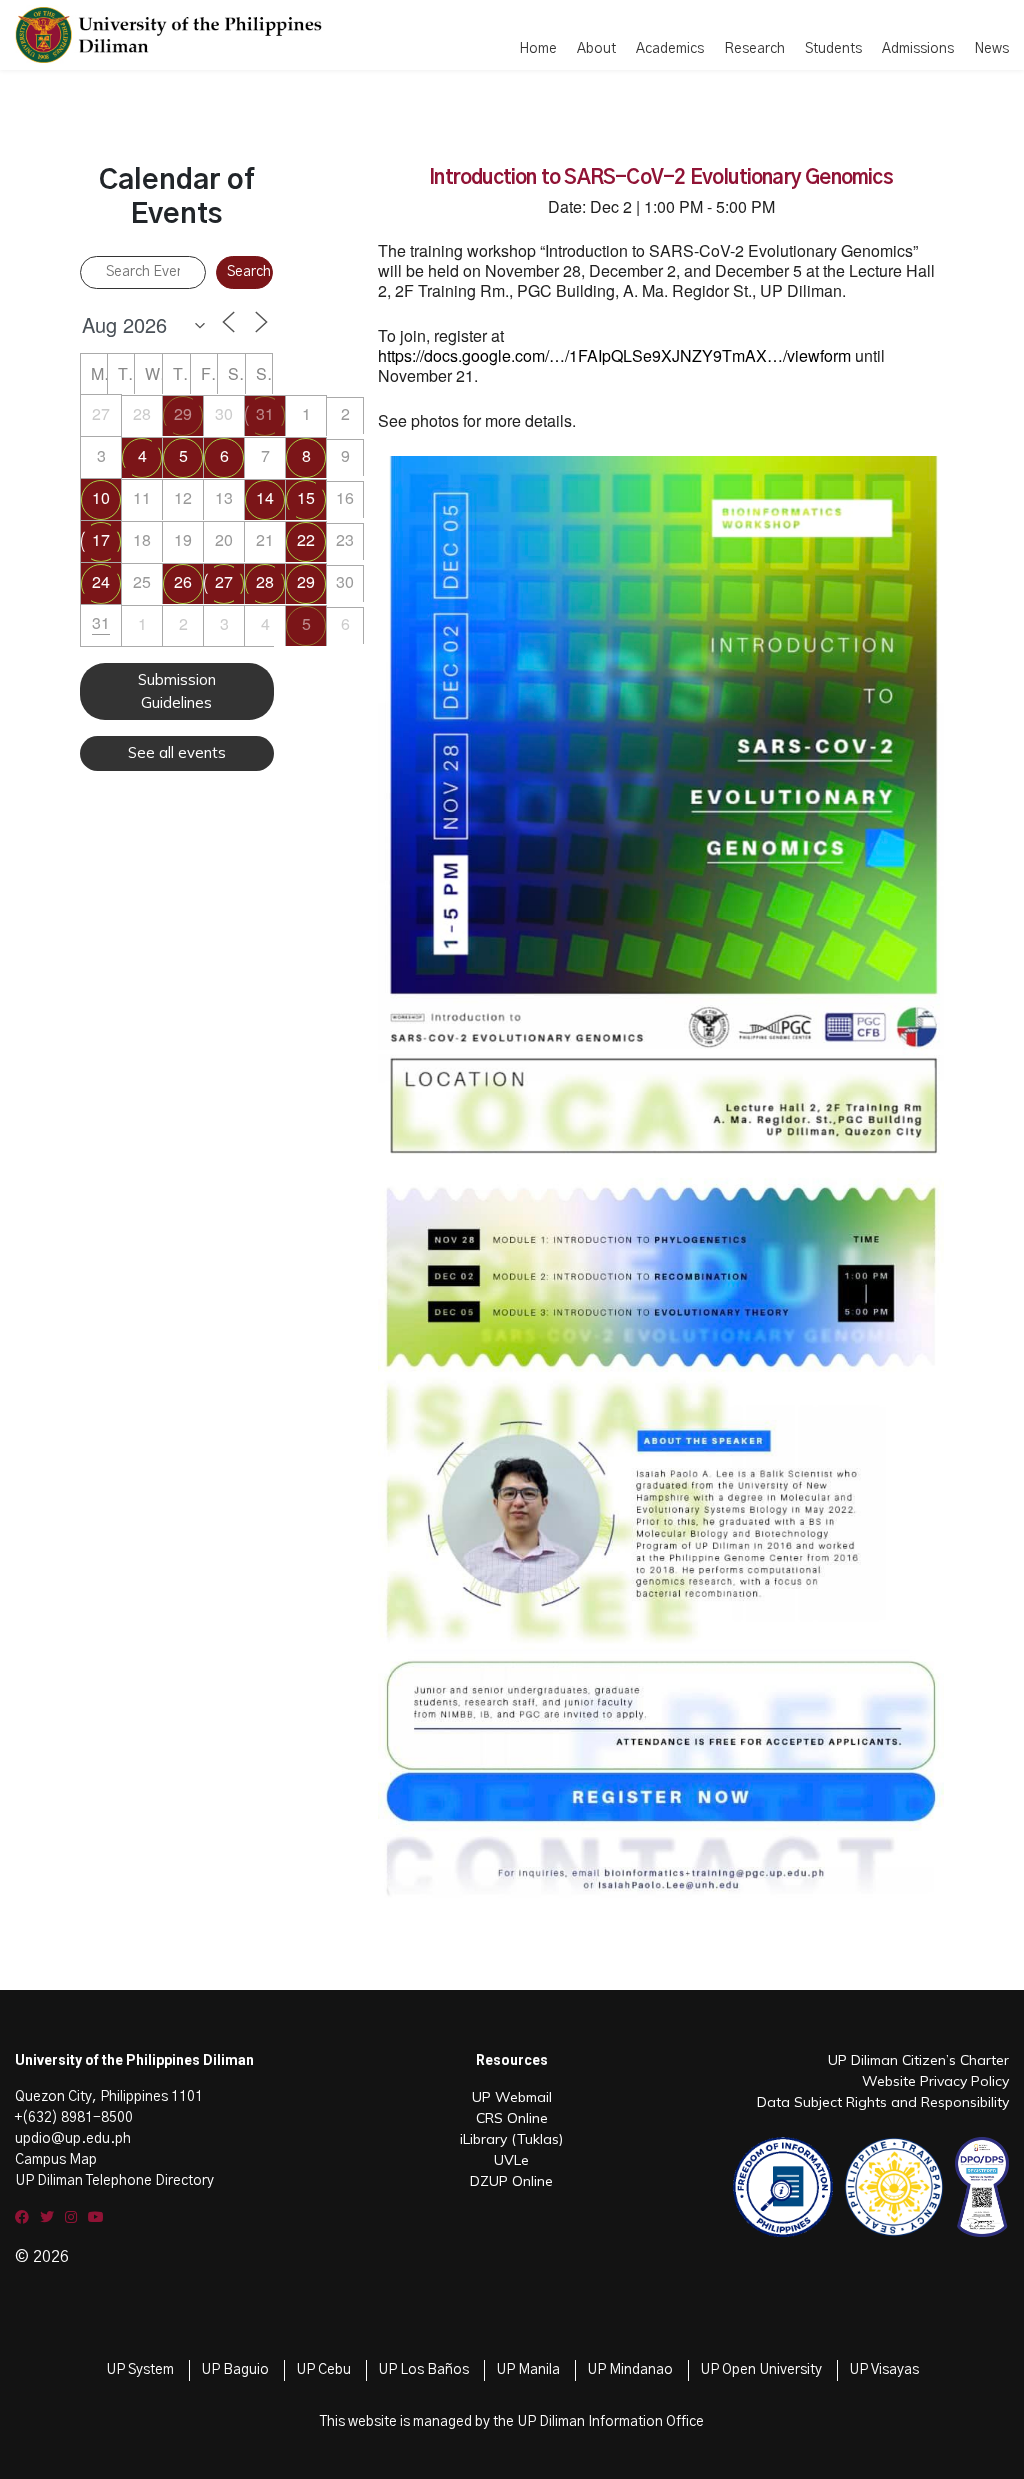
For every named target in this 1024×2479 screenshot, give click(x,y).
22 (306, 539)
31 (265, 413)
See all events (177, 752)
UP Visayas (884, 2370)
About (596, 49)
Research (754, 49)
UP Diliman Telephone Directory (114, 2181)
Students (833, 49)
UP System (140, 2370)
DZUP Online (511, 2181)
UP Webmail (512, 2097)
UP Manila (528, 2370)
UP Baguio (235, 2370)
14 (265, 497)
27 (224, 581)
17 (101, 539)
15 (306, 497)
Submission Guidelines (177, 691)
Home (538, 49)
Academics (670, 49)
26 (183, 581)
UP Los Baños (423, 2370)
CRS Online (512, 2118)
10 (101, 497)
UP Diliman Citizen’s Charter (918, 2060)
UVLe (511, 2160)
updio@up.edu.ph (73, 2139)
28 (265, 581)
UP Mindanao (630, 2370)
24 (101, 581)
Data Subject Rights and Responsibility (883, 2102)
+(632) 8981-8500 (74, 2118)
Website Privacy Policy (935, 2081)
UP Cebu (323, 2370)
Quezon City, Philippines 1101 (109, 2097)
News (991, 49)
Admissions (918, 49)
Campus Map (56, 2160)
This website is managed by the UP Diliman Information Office (512, 2422)
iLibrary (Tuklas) (511, 2139)
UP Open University (761, 2370)
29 (183, 413)
